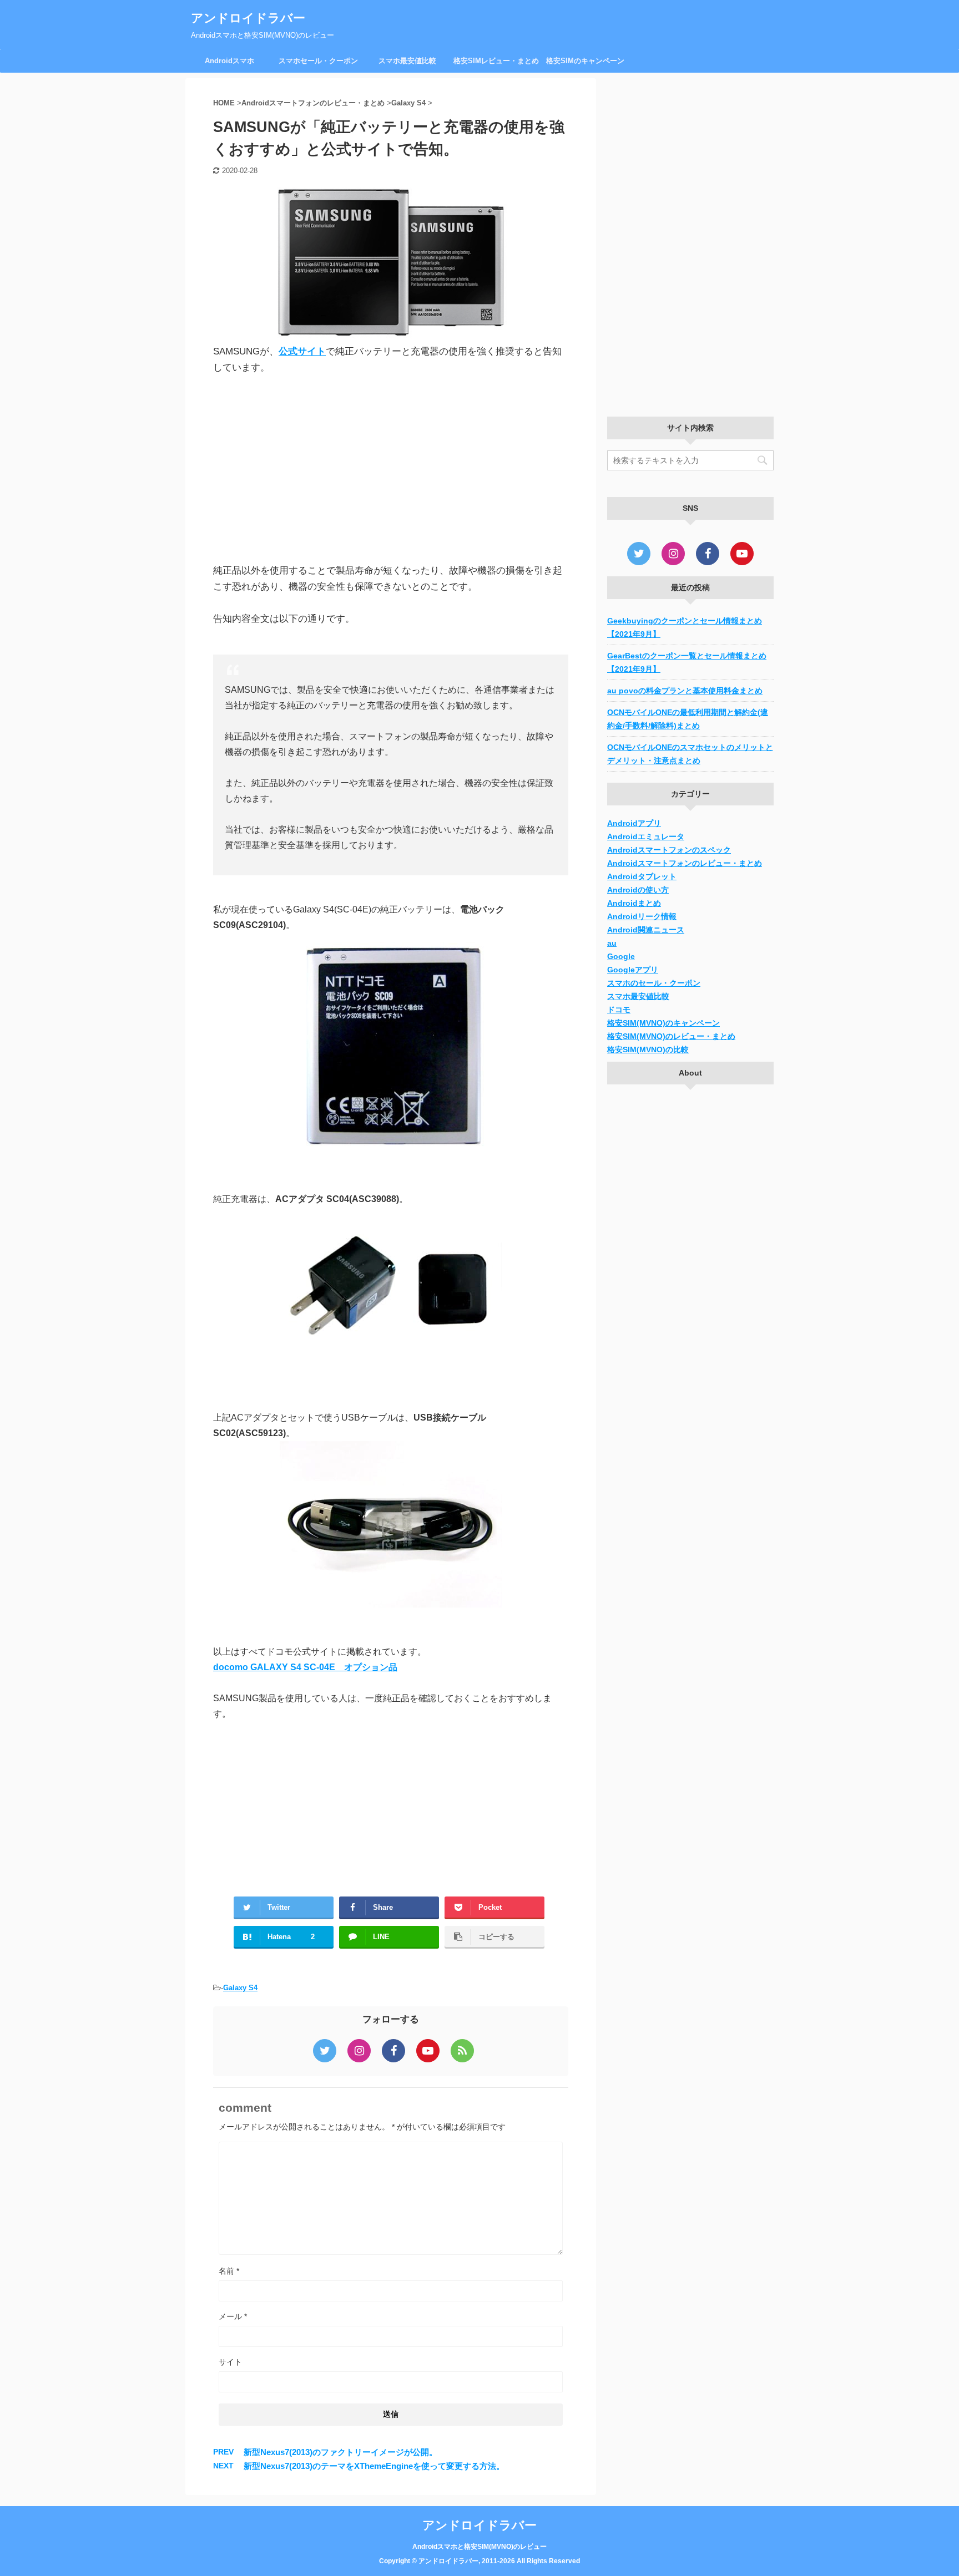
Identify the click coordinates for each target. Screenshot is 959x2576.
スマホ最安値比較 (407, 61)
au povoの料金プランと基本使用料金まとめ (685, 691)
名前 (229, 2271)
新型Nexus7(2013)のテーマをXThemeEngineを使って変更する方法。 (374, 2466)
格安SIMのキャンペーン (585, 61)
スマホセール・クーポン (318, 61)
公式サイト (302, 351)
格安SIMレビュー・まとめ (496, 61)
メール (233, 2316)
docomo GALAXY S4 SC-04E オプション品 (305, 1667)
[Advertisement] (391, 469)
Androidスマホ (229, 61)
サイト (230, 2362)
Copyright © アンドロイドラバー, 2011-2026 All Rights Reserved (479, 2561)
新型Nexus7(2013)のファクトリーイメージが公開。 (340, 2452)
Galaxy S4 (240, 1988)
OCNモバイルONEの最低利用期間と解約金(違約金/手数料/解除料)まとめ (688, 719)
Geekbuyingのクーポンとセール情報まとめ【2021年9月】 (685, 627)
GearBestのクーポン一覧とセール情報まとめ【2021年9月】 (687, 662)
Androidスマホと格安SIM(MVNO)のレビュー (479, 2547)
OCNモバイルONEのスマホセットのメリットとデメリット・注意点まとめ (690, 754)
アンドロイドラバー (248, 18)
